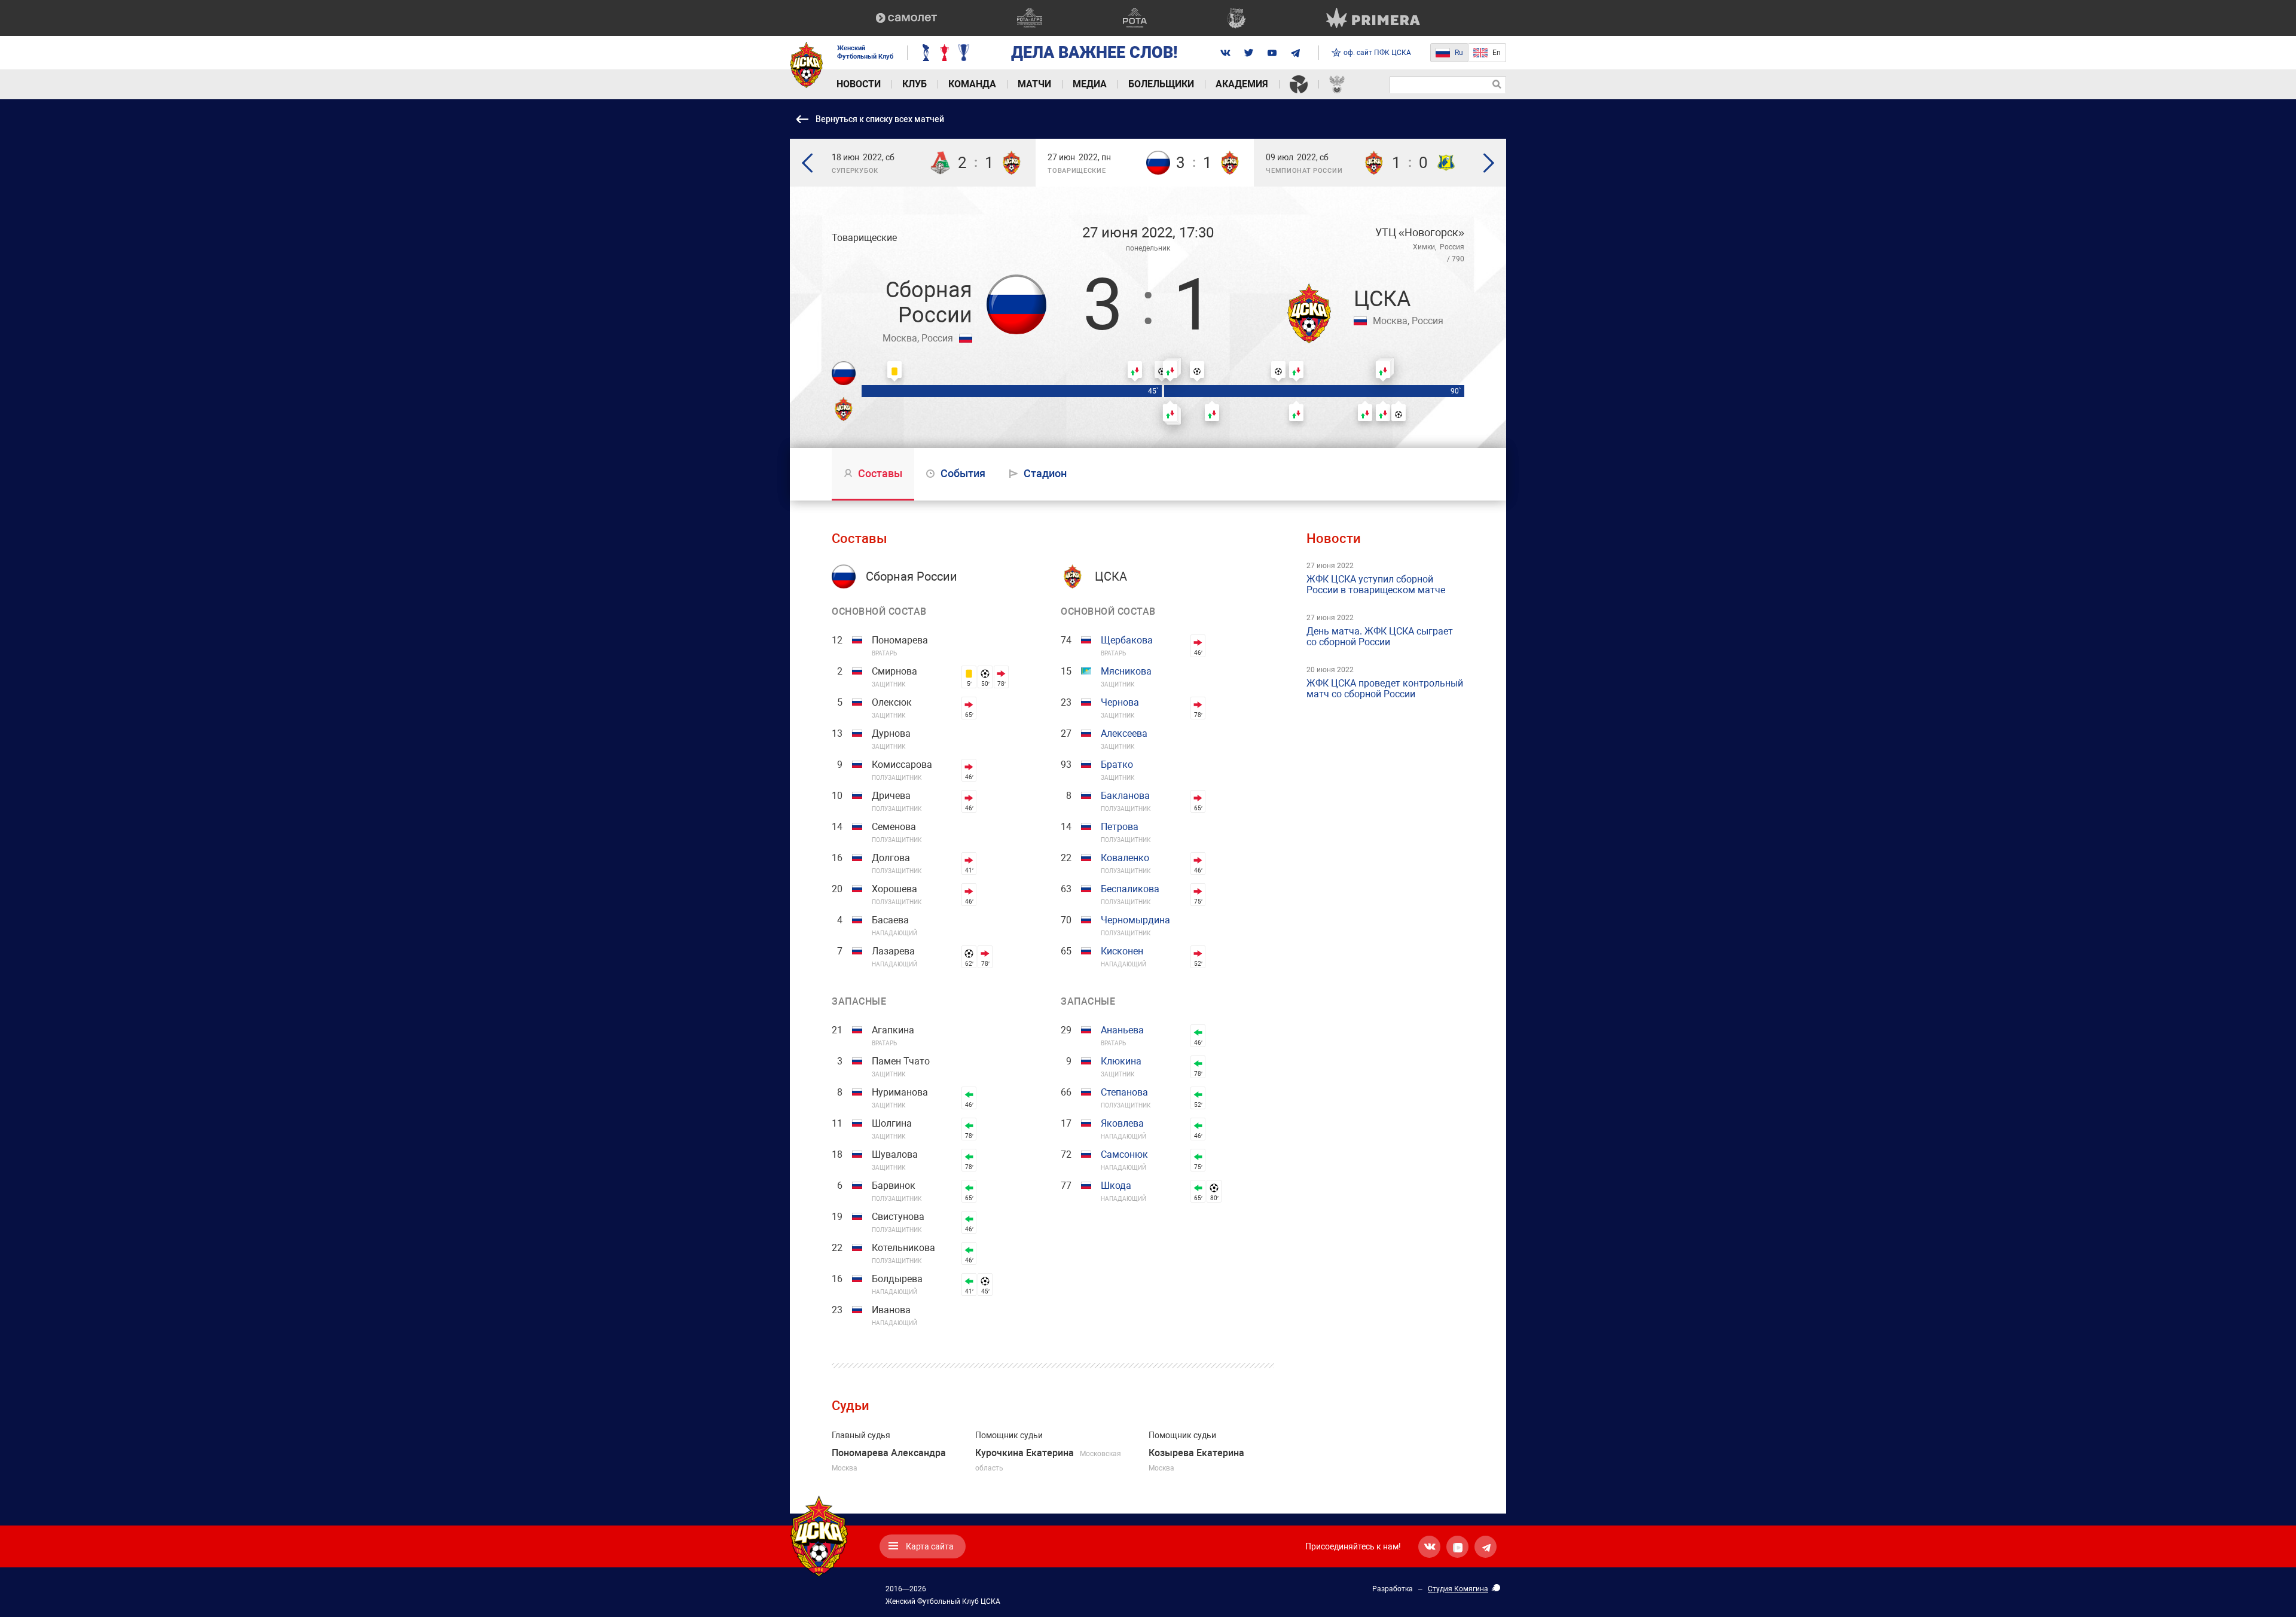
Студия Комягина (1458, 1589)
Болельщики (1161, 84)
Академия (1242, 84)
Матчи (1034, 84)
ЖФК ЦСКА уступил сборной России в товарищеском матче (1376, 585)
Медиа (1090, 84)
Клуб (915, 84)
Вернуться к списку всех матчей (880, 119)
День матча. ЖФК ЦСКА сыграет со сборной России (1380, 637)
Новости (859, 84)
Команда (972, 84)
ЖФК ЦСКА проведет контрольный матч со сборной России (1385, 689)
